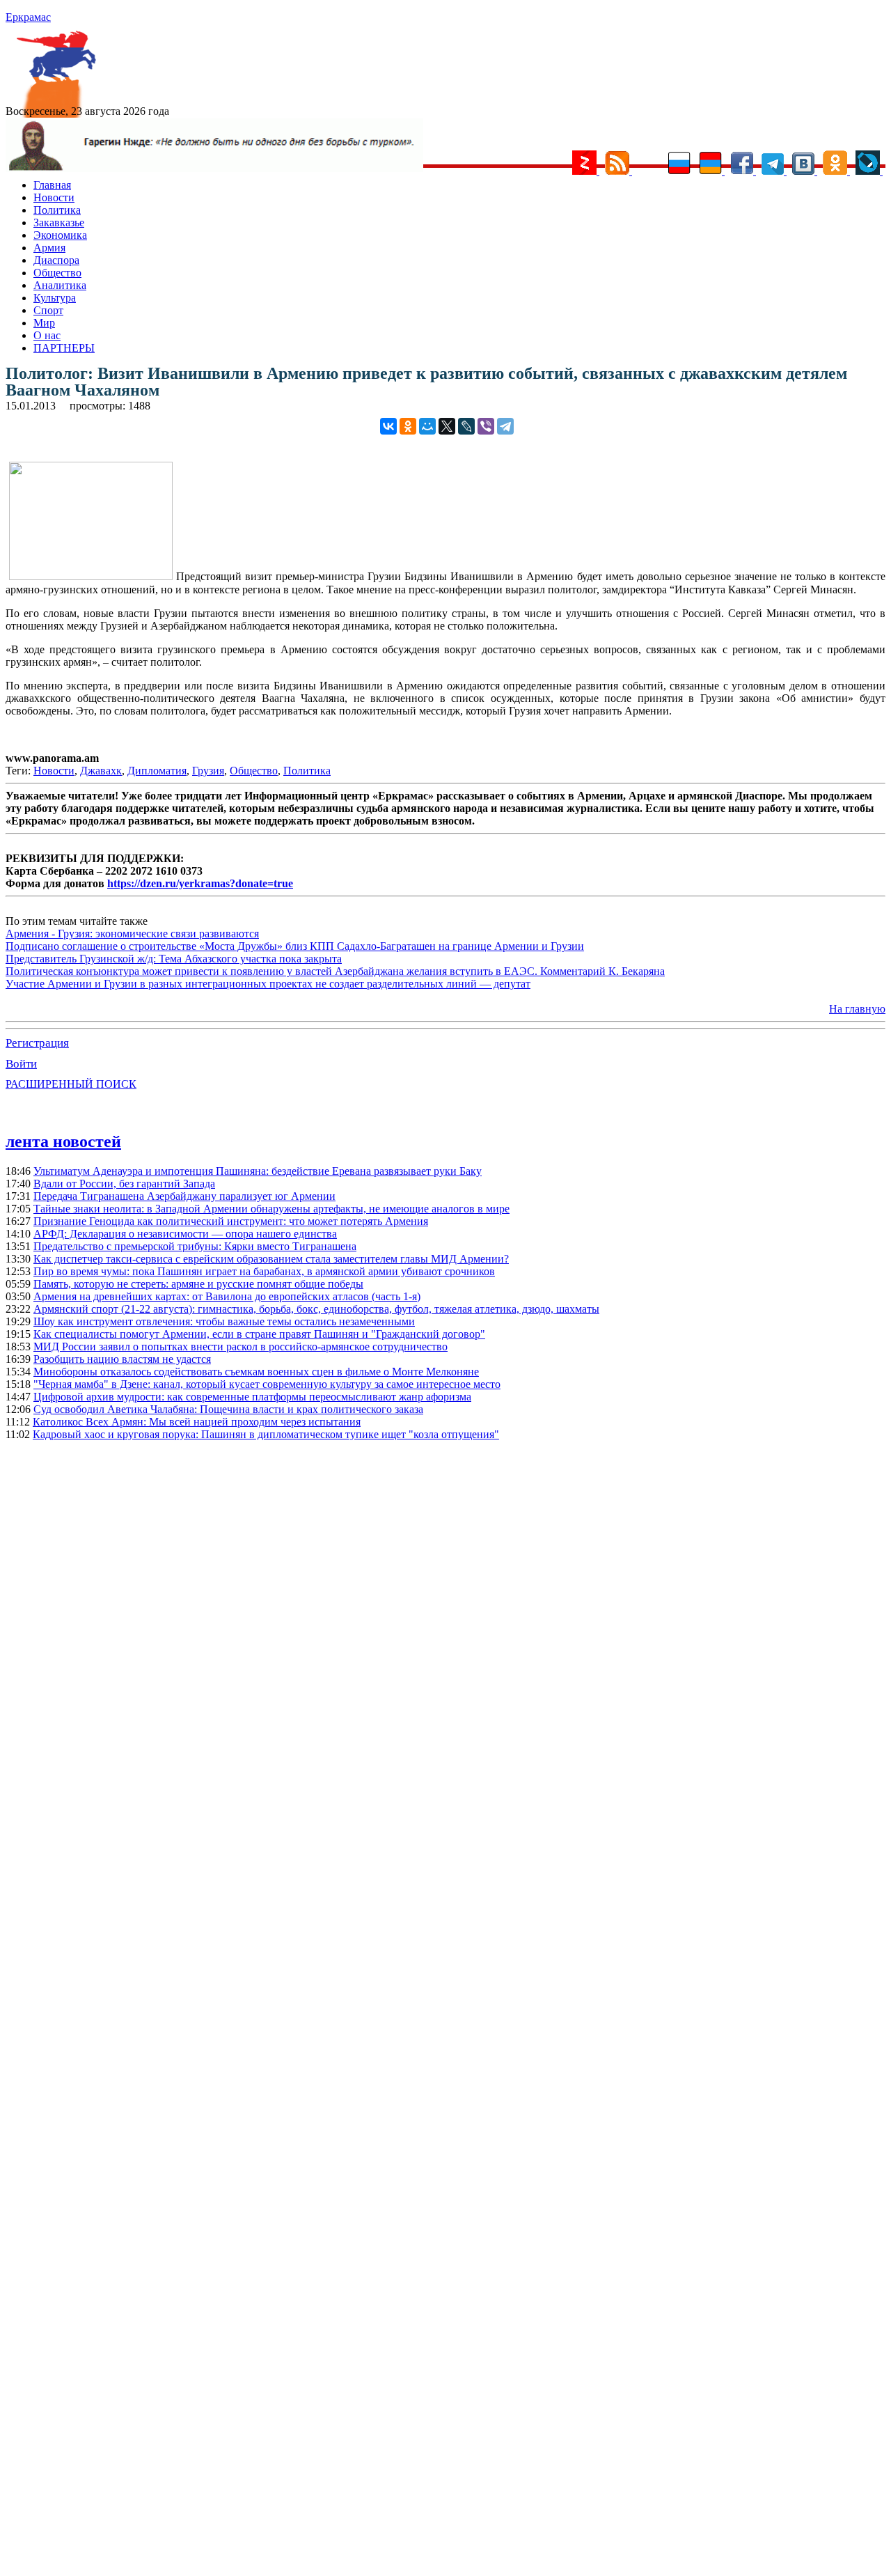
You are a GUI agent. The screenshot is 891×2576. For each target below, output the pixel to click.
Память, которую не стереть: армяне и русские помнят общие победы (198, 1284)
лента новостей (63, 1141)
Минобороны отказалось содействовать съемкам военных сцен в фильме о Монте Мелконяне (256, 1372)
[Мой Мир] (427, 426)
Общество (57, 273)
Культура (55, 298)
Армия (49, 248)
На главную (857, 1009)
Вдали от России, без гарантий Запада (124, 1184)
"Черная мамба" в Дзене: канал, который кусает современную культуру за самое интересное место (267, 1384)
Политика (57, 210)
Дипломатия (157, 771)
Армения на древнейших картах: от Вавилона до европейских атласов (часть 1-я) (227, 1296)
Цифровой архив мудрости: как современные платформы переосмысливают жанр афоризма (252, 1397)
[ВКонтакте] (388, 426)
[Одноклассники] (408, 426)
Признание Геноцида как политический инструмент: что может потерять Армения (231, 1221)
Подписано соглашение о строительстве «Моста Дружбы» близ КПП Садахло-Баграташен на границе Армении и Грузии (295, 946)
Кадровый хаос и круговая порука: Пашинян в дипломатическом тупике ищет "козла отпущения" (266, 1434)
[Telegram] (505, 426)
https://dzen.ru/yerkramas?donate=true (200, 883)
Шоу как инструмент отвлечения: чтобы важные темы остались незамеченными (224, 1321)
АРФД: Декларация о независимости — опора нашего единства (185, 1234)
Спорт (48, 310)
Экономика (60, 235)
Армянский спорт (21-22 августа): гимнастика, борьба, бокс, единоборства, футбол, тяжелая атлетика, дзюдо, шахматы (316, 1309)
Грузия (208, 771)
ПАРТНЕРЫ (64, 348)
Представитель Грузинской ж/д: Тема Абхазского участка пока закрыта (174, 959)
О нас (47, 335)
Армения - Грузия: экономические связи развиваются (132, 934)
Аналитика (60, 285)
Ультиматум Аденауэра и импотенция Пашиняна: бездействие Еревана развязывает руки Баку (258, 1171)
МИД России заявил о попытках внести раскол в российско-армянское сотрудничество (241, 1346)
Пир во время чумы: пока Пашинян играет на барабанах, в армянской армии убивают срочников (264, 1271)
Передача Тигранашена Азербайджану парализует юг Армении (184, 1196)
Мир (44, 323)
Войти (21, 1064)
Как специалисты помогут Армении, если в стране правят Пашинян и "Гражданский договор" (259, 1334)
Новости (54, 197)
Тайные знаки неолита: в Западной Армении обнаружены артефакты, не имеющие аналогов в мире (271, 1209)
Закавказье (59, 223)
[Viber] (486, 426)
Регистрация (37, 1043)
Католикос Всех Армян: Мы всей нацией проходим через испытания (197, 1422)
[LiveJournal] (466, 426)
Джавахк (101, 771)
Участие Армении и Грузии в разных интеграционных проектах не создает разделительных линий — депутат (268, 984)
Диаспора (56, 260)
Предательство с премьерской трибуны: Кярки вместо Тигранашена (195, 1246)
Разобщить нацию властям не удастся (122, 1359)
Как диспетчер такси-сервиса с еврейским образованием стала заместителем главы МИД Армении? (271, 1259)
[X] (447, 426)
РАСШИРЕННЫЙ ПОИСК (71, 1084)
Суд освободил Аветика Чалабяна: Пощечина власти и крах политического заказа (228, 1409)
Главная (52, 185)
